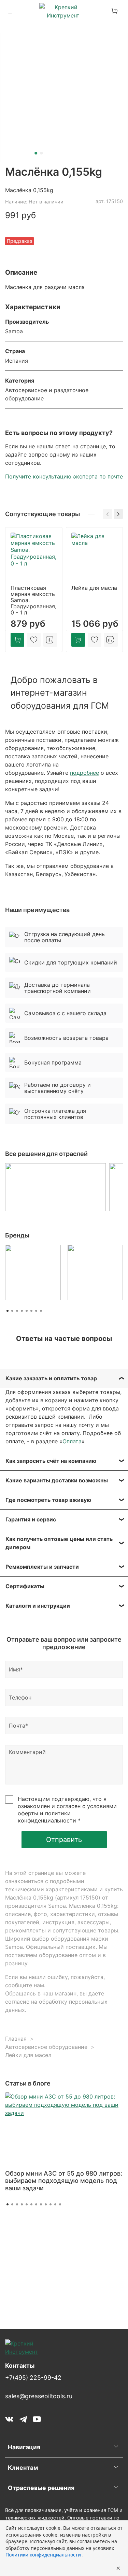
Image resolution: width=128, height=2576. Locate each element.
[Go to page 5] (27, 1311)
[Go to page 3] (17, 1311)
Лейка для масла (94, 588)
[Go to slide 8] (41, 2204)
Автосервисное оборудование (46, 2047)
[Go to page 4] (22, 1311)
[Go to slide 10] (51, 2204)
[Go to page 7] (36, 1311)
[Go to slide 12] (60, 2204)
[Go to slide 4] (22, 2204)
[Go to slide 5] (27, 2204)
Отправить (64, 1840)
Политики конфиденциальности (44, 2555)
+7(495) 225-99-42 (33, 2378)
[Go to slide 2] (41, 153)
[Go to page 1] (8, 1311)
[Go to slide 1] (36, 153)
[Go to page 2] (12, 1311)
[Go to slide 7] (36, 2204)
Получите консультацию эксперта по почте (64, 476)
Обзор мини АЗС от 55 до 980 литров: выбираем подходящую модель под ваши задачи (64, 2181)
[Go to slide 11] (55, 2204)
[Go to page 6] (31, 1311)
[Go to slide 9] (46, 2204)
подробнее (84, 773)
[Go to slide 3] (17, 2204)
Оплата (72, 1441)
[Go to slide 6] (31, 2204)
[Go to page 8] (41, 1311)
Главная (16, 2039)
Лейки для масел (28, 2055)
